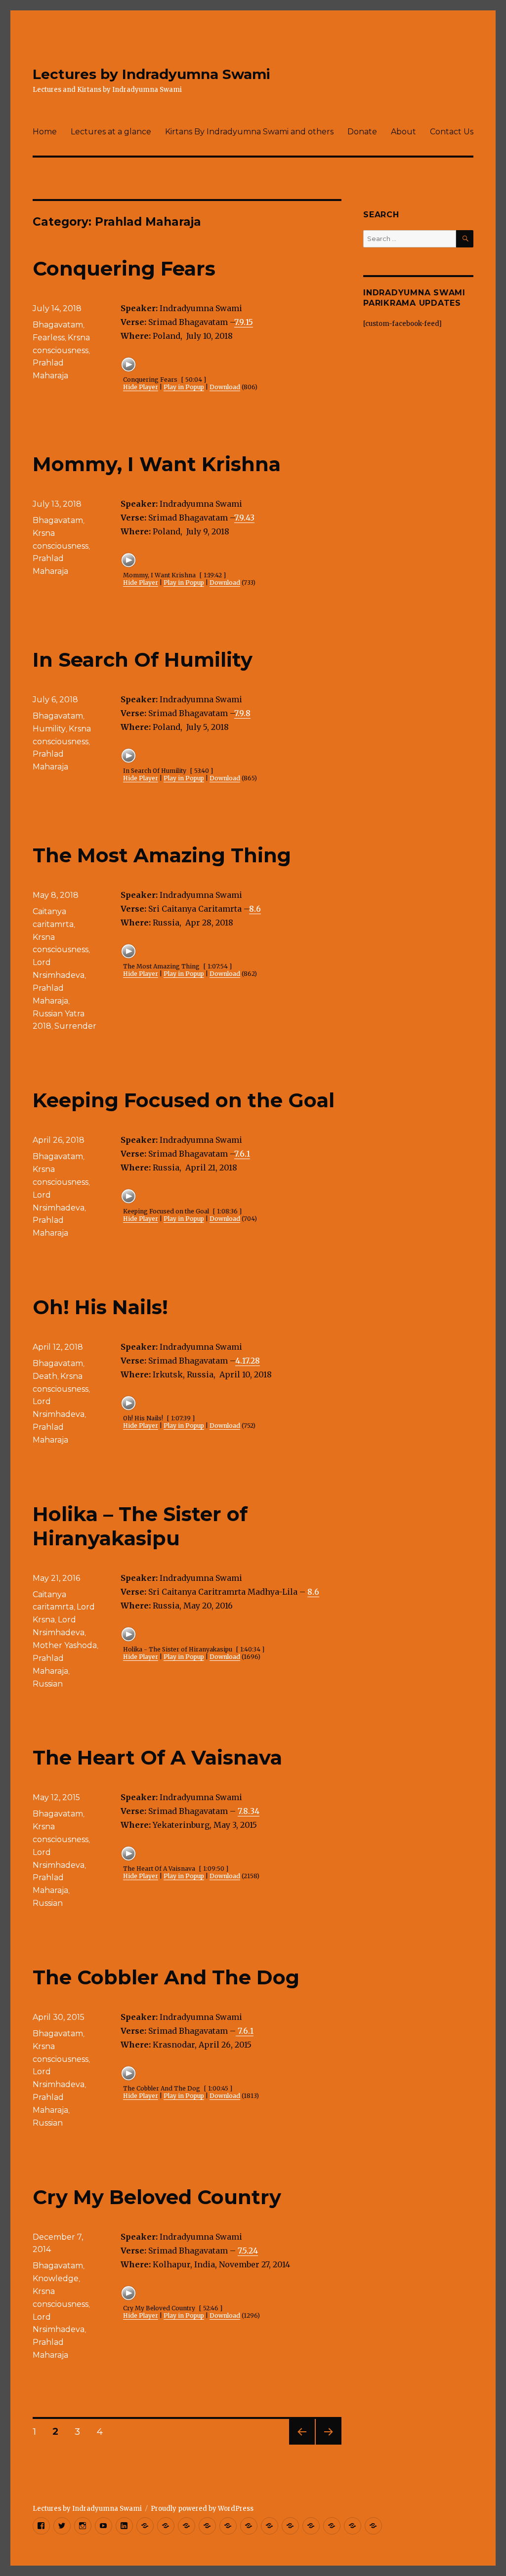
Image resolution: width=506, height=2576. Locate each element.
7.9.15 (244, 322)
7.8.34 (249, 1811)
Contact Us (452, 132)
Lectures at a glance (111, 132)
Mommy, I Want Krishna (157, 464)
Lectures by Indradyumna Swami (151, 74)
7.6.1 (242, 1154)
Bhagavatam (58, 325)
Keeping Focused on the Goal (184, 1100)
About (403, 132)
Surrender (75, 1026)
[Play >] (128, 364)
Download (225, 387)
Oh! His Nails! (100, 1307)
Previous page (302, 2444)
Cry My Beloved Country (157, 2197)
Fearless (49, 338)
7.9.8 (242, 713)
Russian (48, 1684)
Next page (329, 2444)
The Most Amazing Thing (162, 855)
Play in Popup (184, 387)
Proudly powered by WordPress (202, 2509)
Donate (362, 132)
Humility (49, 729)
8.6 (255, 909)
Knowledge (56, 2278)
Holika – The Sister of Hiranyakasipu (140, 1526)
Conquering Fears (124, 268)
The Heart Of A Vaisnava (157, 1757)
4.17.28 (248, 1361)
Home (45, 132)
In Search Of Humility (143, 660)
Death (45, 1376)
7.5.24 (248, 2251)
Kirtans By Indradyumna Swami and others (249, 132)
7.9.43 (244, 518)
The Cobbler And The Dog (166, 1977)
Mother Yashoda (65, 1645)
